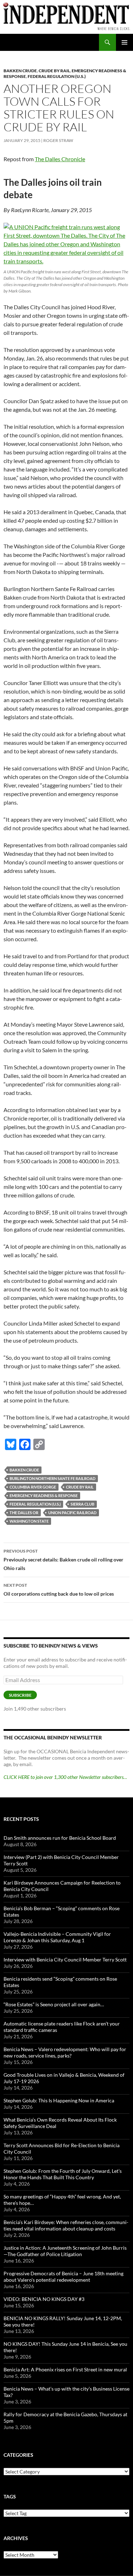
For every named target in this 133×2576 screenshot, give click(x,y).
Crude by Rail (80, 1487)
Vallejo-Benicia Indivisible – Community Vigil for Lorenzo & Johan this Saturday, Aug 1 (57, 1937)
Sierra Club (82, 1504)
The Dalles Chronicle (60, 159)
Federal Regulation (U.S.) (57, 76)
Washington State (29, 1521)
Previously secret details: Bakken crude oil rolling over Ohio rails (63, 1560)
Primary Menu (124, 42)
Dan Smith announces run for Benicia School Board (60, 1838)
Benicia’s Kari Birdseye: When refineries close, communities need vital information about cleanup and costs (66, 2225)
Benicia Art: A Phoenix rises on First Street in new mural (65, 2369)
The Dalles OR (24, 1513)
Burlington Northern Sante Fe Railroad (52, 1478)
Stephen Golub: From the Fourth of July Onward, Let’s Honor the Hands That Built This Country (63, 2174)
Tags (10, 2496)
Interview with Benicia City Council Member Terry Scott (65, 1959)
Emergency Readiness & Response (44, 1495)
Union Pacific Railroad (72, 1513)
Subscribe (20, 1695)
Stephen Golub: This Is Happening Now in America (59, 2100)
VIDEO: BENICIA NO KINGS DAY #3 (44, 2299)
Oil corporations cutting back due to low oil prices (59, 1590)
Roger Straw (58, 140)
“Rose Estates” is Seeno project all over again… (54, 2004)
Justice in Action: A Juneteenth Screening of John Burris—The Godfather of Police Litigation (65, 2251)
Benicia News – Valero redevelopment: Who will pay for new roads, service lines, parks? (65, 2052)
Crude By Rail (54, 71)
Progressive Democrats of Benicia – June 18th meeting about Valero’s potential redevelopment (63, 2277)
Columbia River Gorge (33, 1487)
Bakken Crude (20, 71)
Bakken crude (24, 1470)
